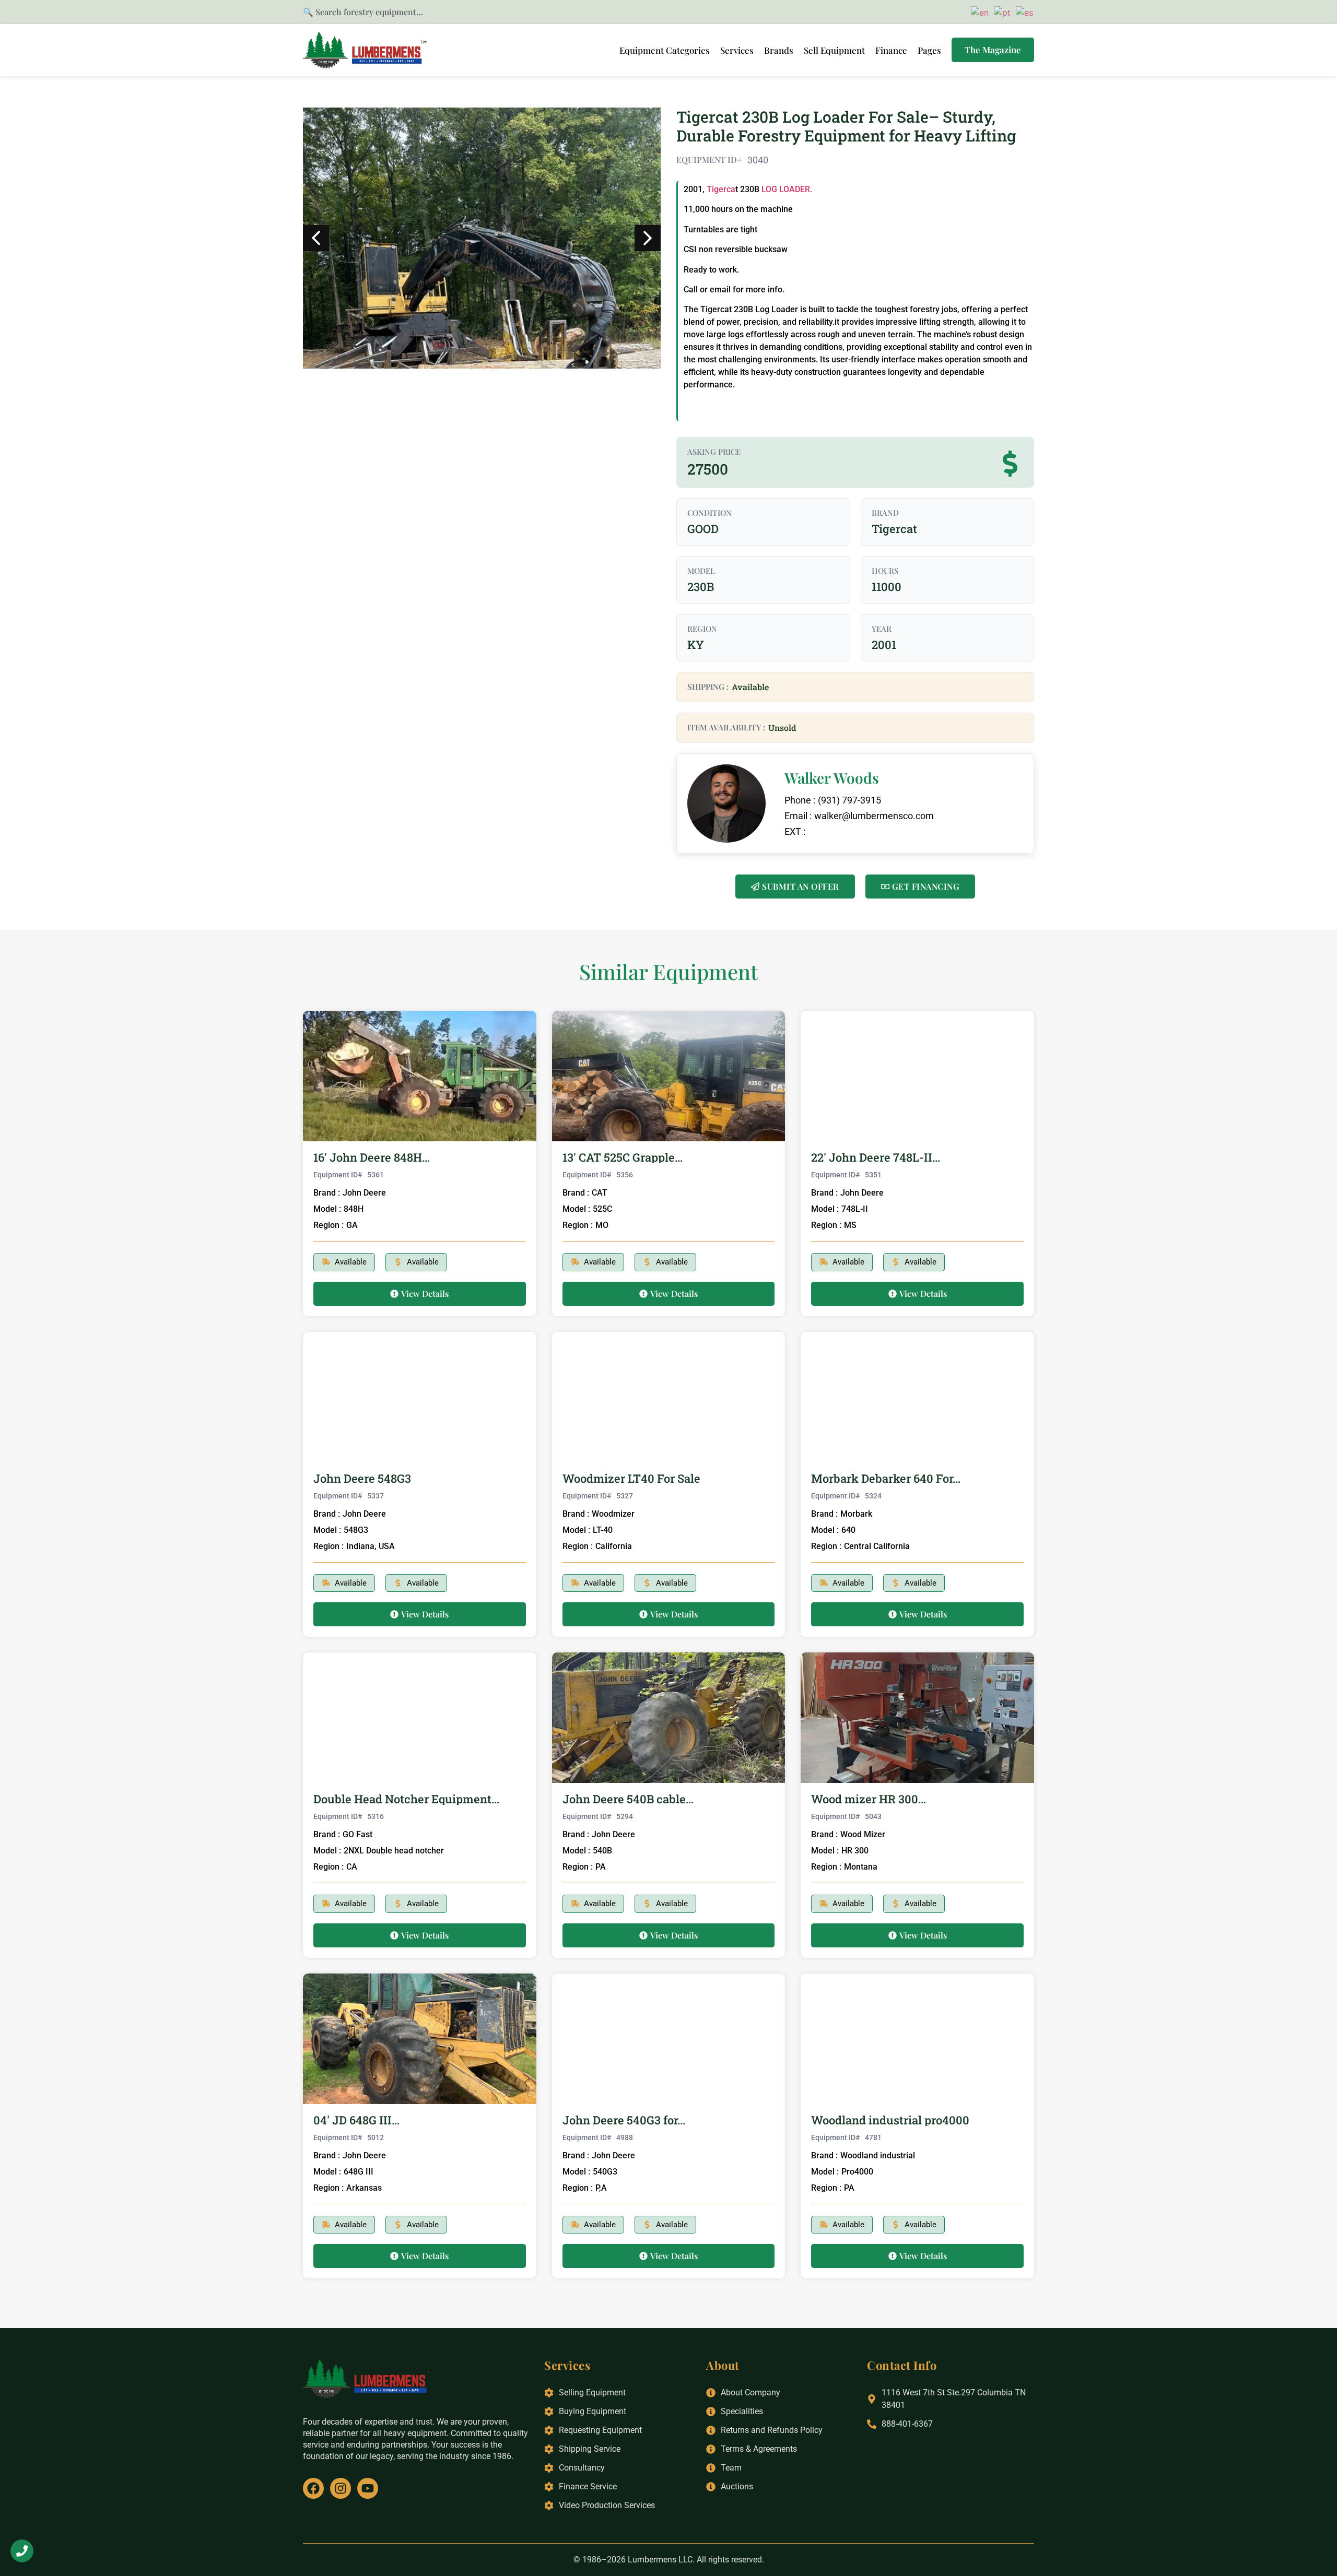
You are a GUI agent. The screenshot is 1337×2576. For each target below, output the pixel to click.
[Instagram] (341, 2488)
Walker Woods (832, 778)
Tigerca (721, 189)
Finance (891, 50)
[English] (978, 11)
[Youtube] (368, 2488)
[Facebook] (313, 2488)
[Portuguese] (1001, 11)
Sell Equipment (834, 50)
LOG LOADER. (787, 189)
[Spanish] (1023, 11)
